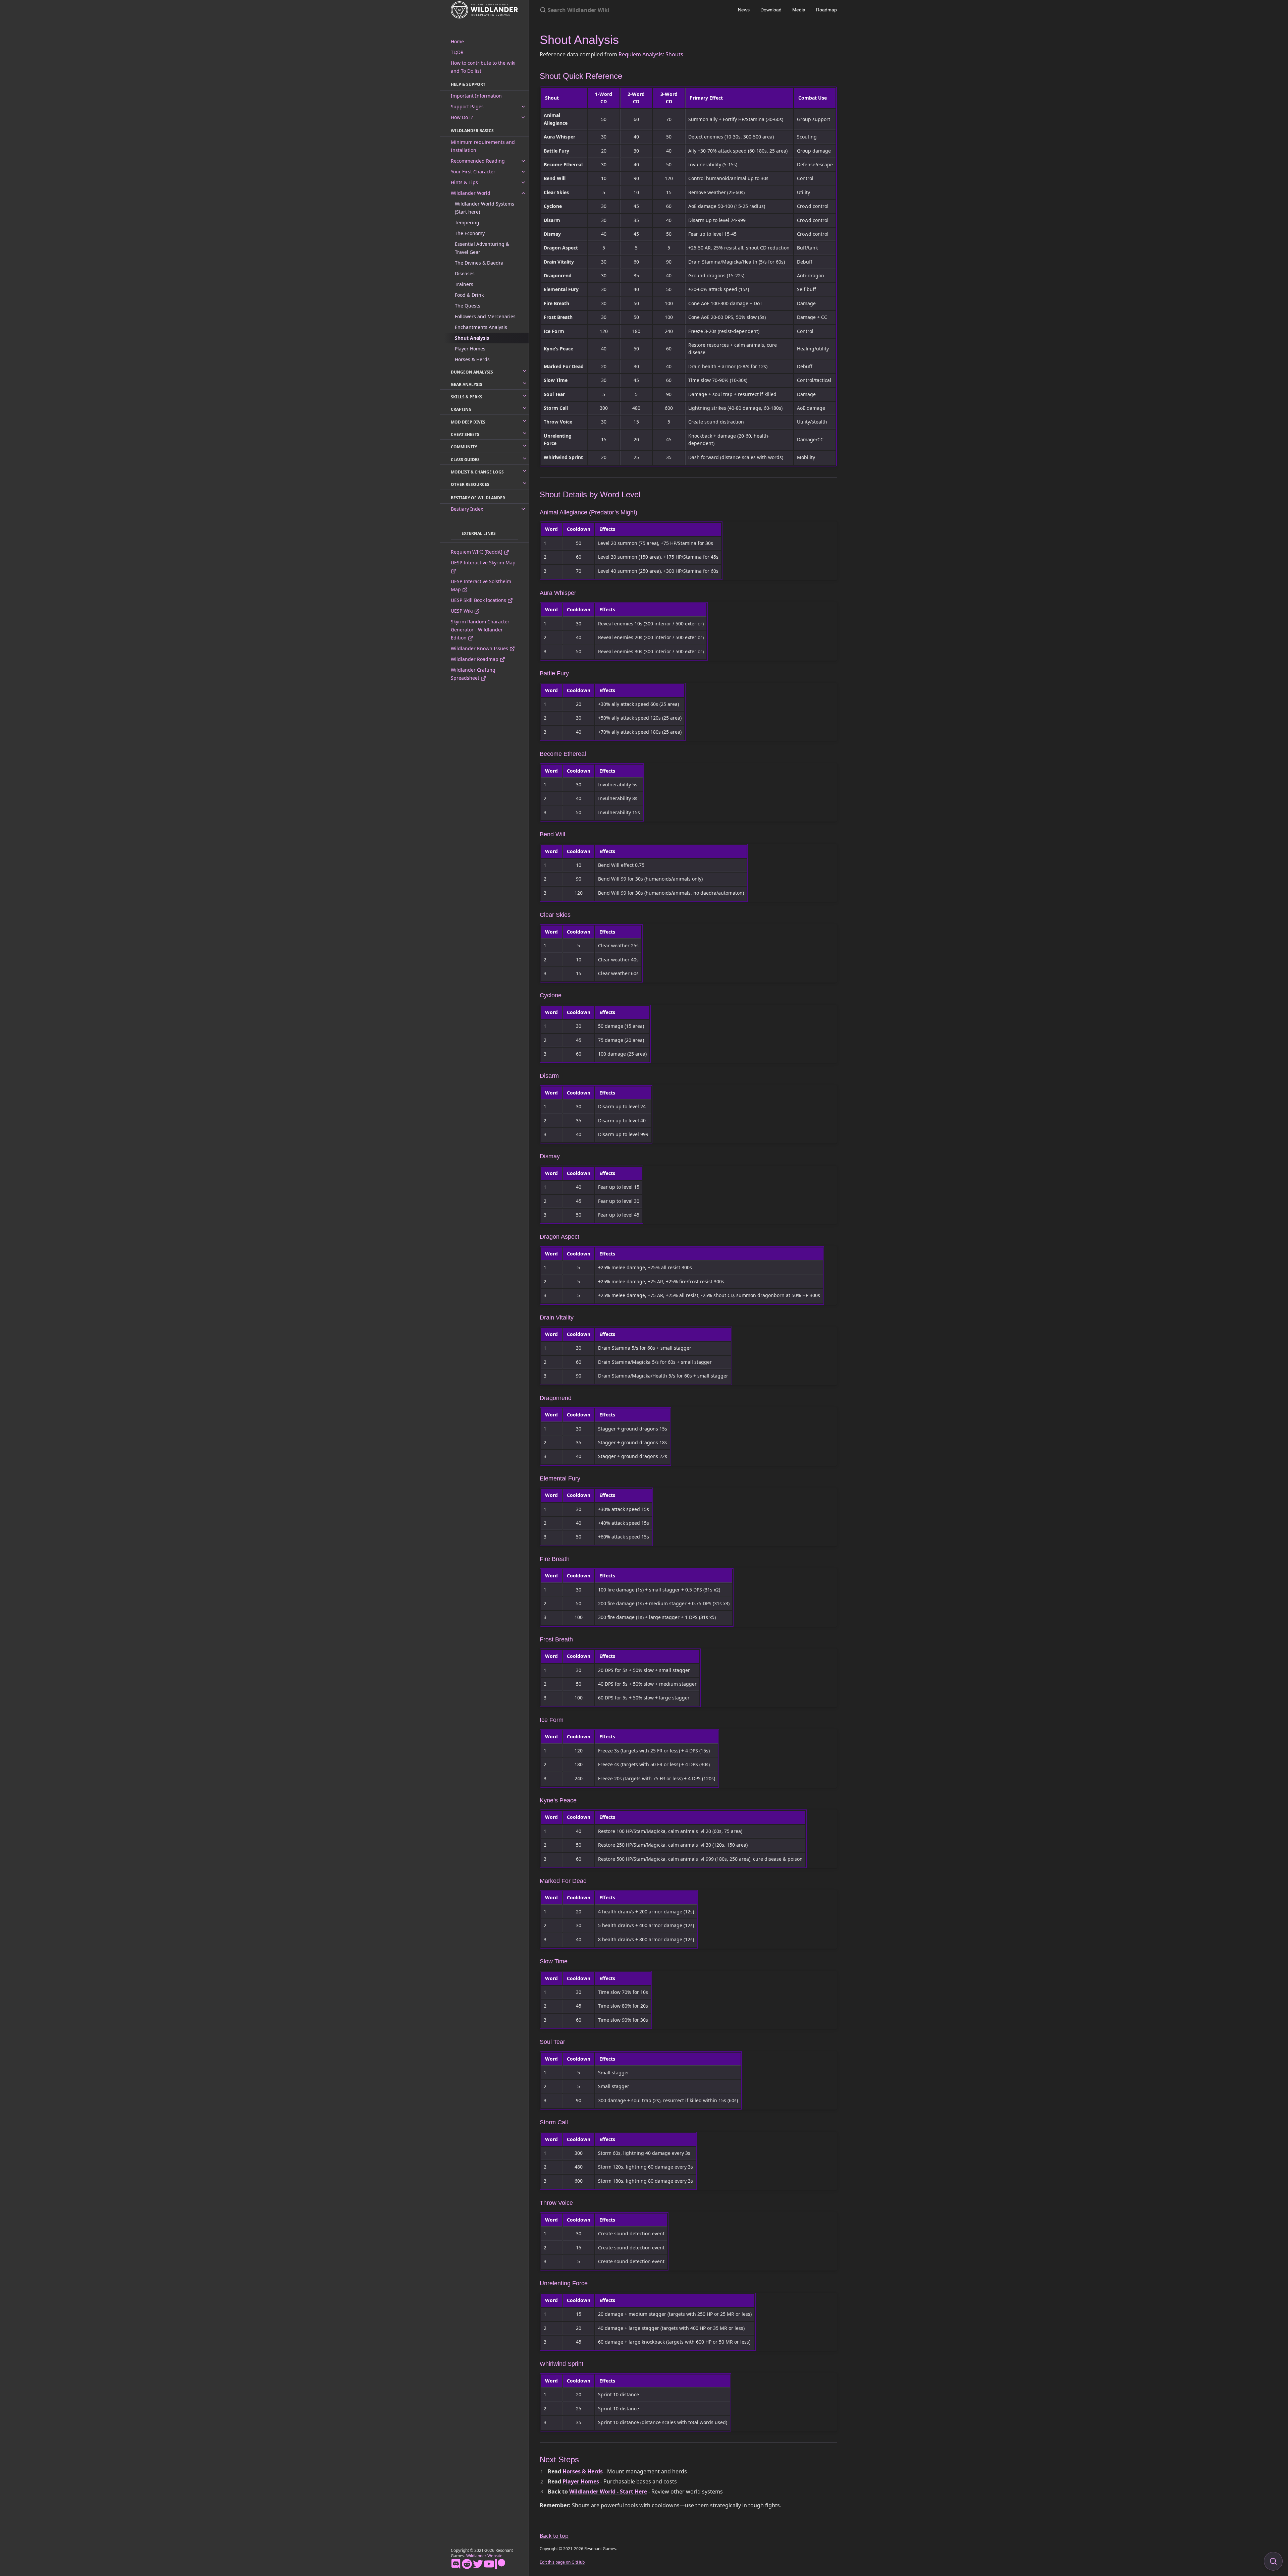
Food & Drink (469, 295)
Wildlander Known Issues (480, 648)
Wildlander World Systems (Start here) (485, 208)
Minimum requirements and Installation (483, 146)
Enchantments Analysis (481, 327)
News (744, 10)
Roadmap (826, 10)
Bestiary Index (467, 509)
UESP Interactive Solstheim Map (481, 585)
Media (799, 10)
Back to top (554, 2536)
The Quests (468, 306)
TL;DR (457, 52)
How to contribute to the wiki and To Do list (483, 67)
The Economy (470, 233)
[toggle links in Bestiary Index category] (523, 509)
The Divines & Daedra (479, 263)
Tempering (467, 222)
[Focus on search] (1273, 2561)
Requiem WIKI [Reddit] (477, 552)
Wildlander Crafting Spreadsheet (473, 674)
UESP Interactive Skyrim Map (483, 563)
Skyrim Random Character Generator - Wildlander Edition (480, 630)
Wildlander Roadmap (475, 659)
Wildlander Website (484, 2556)
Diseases (465, 273)
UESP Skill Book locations (479, 600)
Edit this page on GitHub (562, 2562)
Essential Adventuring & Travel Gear (482, 248)
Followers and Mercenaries (485, 316)
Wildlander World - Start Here (608, 2491)
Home (457, 41)
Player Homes (470, 349)
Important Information (476, 96)
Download (771, 10)
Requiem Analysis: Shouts (651, 54)
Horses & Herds (472, 359)
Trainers (464, 284)
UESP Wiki (463, 611)
